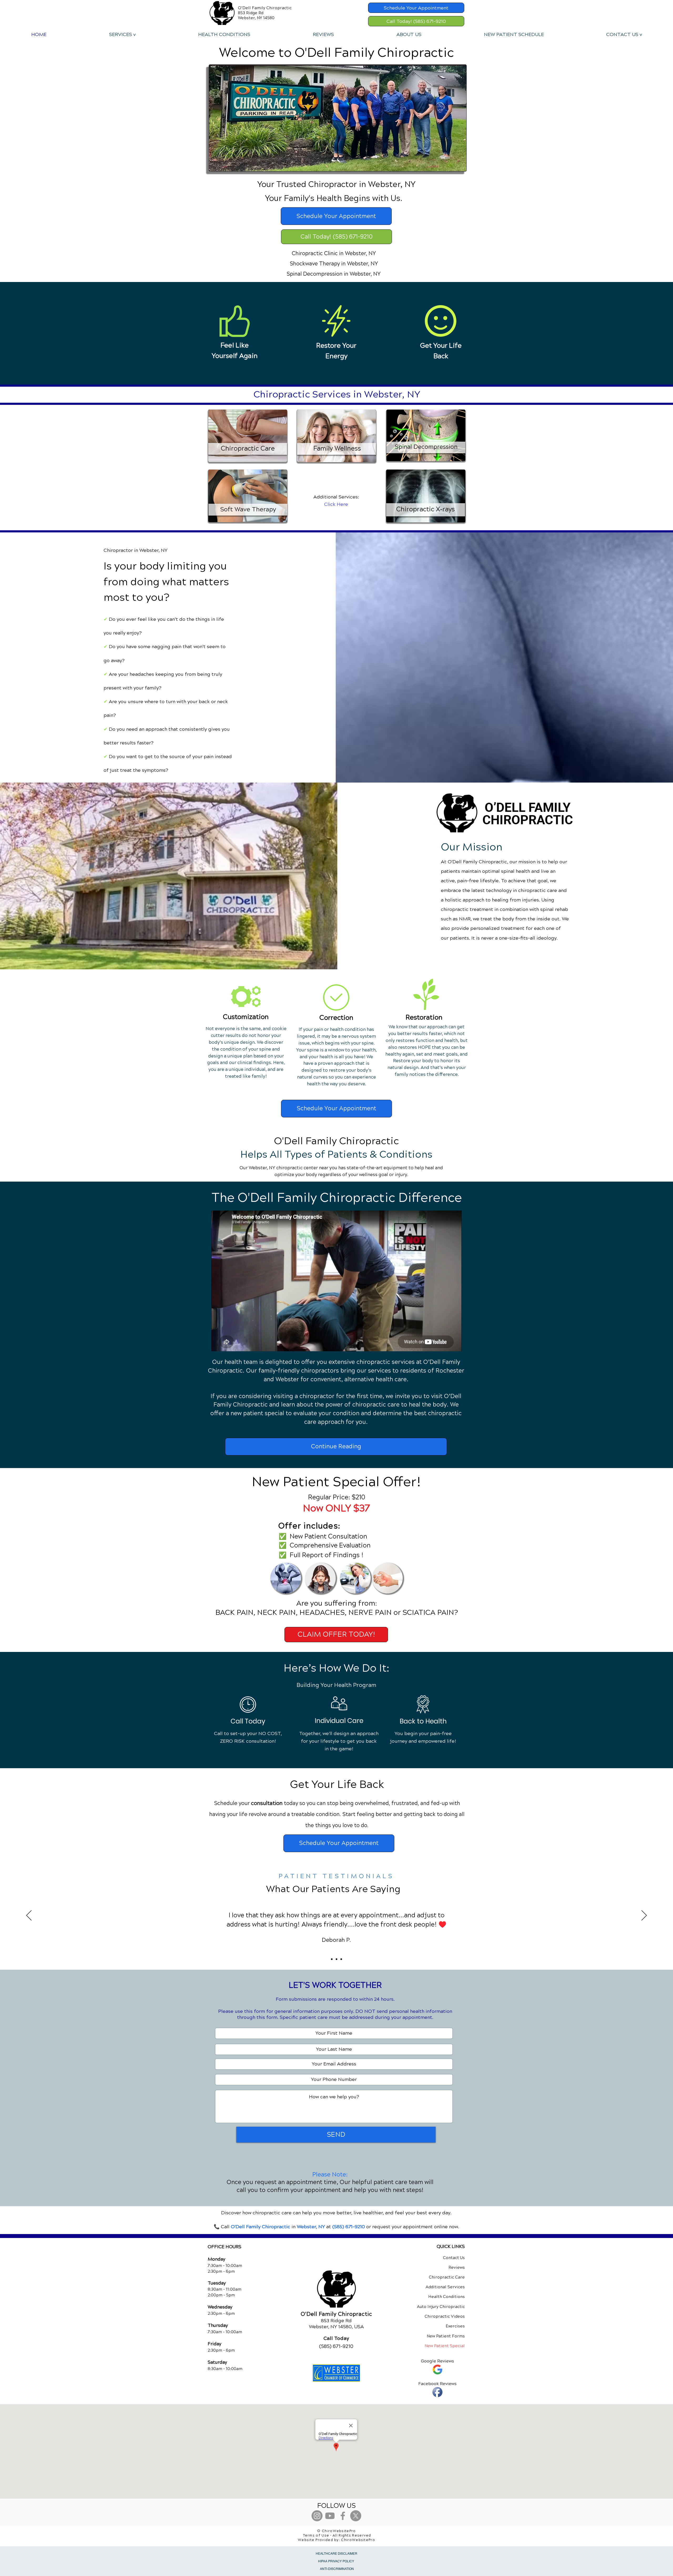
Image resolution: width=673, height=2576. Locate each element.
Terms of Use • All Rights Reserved (337, 2535)
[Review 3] (341, 1959)
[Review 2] (336, 1959)
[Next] (644, 1916)
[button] (122, 34)
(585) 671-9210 (349, 2227)
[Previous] (29, 1916)
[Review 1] (332, 1959)
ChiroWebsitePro (358, 2540)
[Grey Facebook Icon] (343, 2516)
